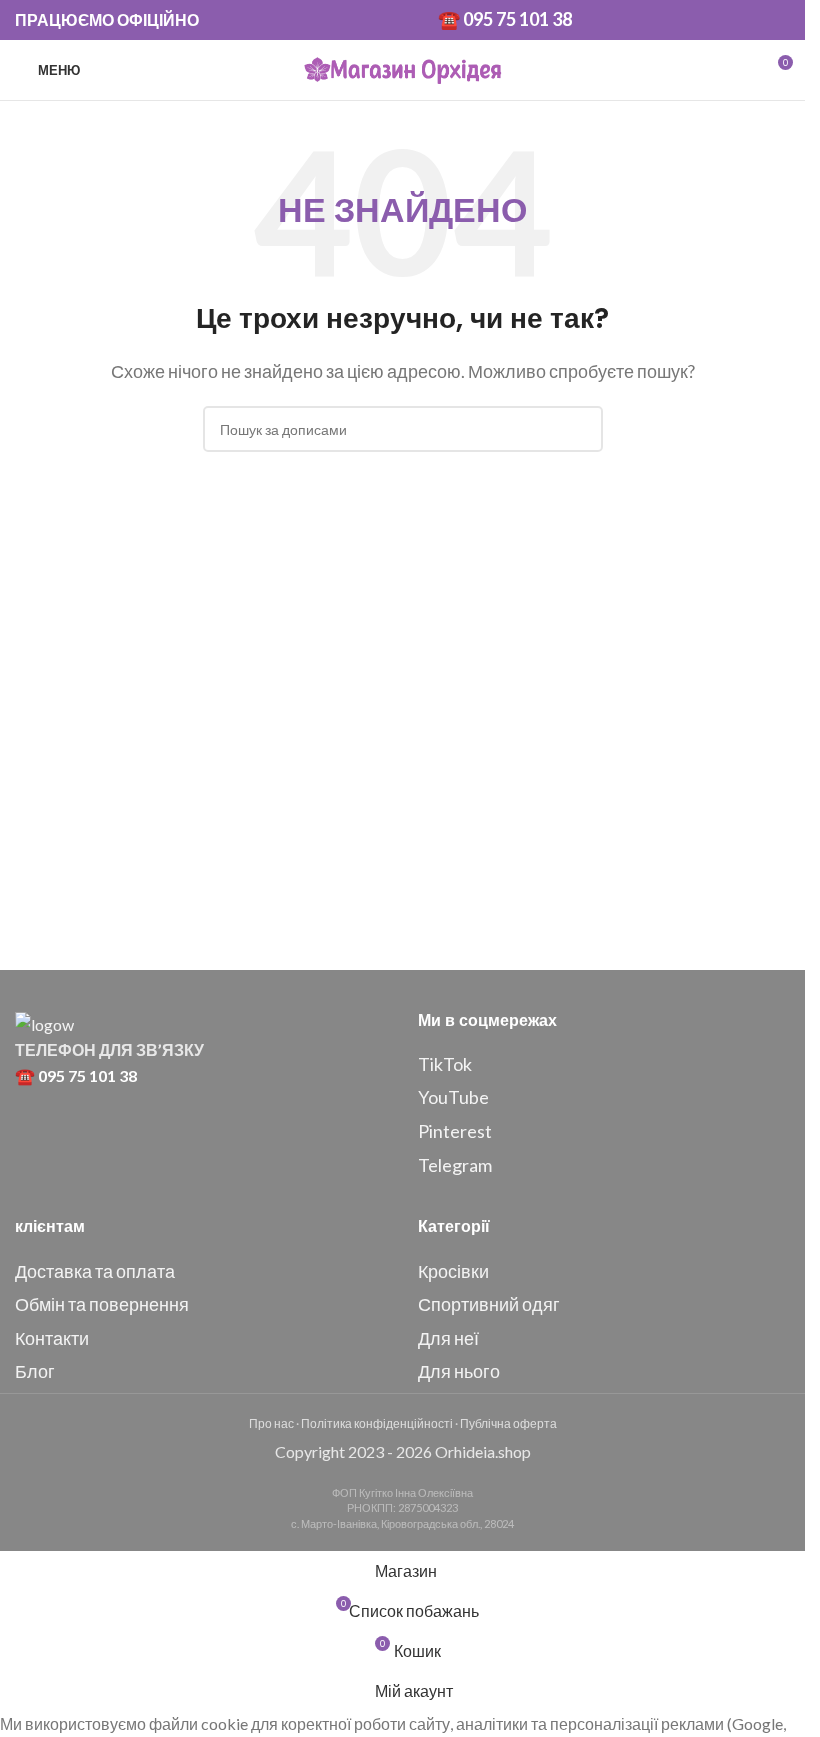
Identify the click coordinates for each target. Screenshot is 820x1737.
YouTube (453, 1097)
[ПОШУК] (580, 429)
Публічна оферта (508, 1423)
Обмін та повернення (102, 1304)
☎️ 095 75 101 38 (505, 19)
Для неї (448, 1338)
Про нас (271, 1423)
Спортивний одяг (489, 1304)
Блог (35, 1371)
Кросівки (453, 1271)
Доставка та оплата (95, 1271)
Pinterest (455, 1131)
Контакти (52, 1338)
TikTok (445, 1064)
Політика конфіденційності (377, 1423)
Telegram (455, 1165)
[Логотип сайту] (403, 67)
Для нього (459, 1371)
